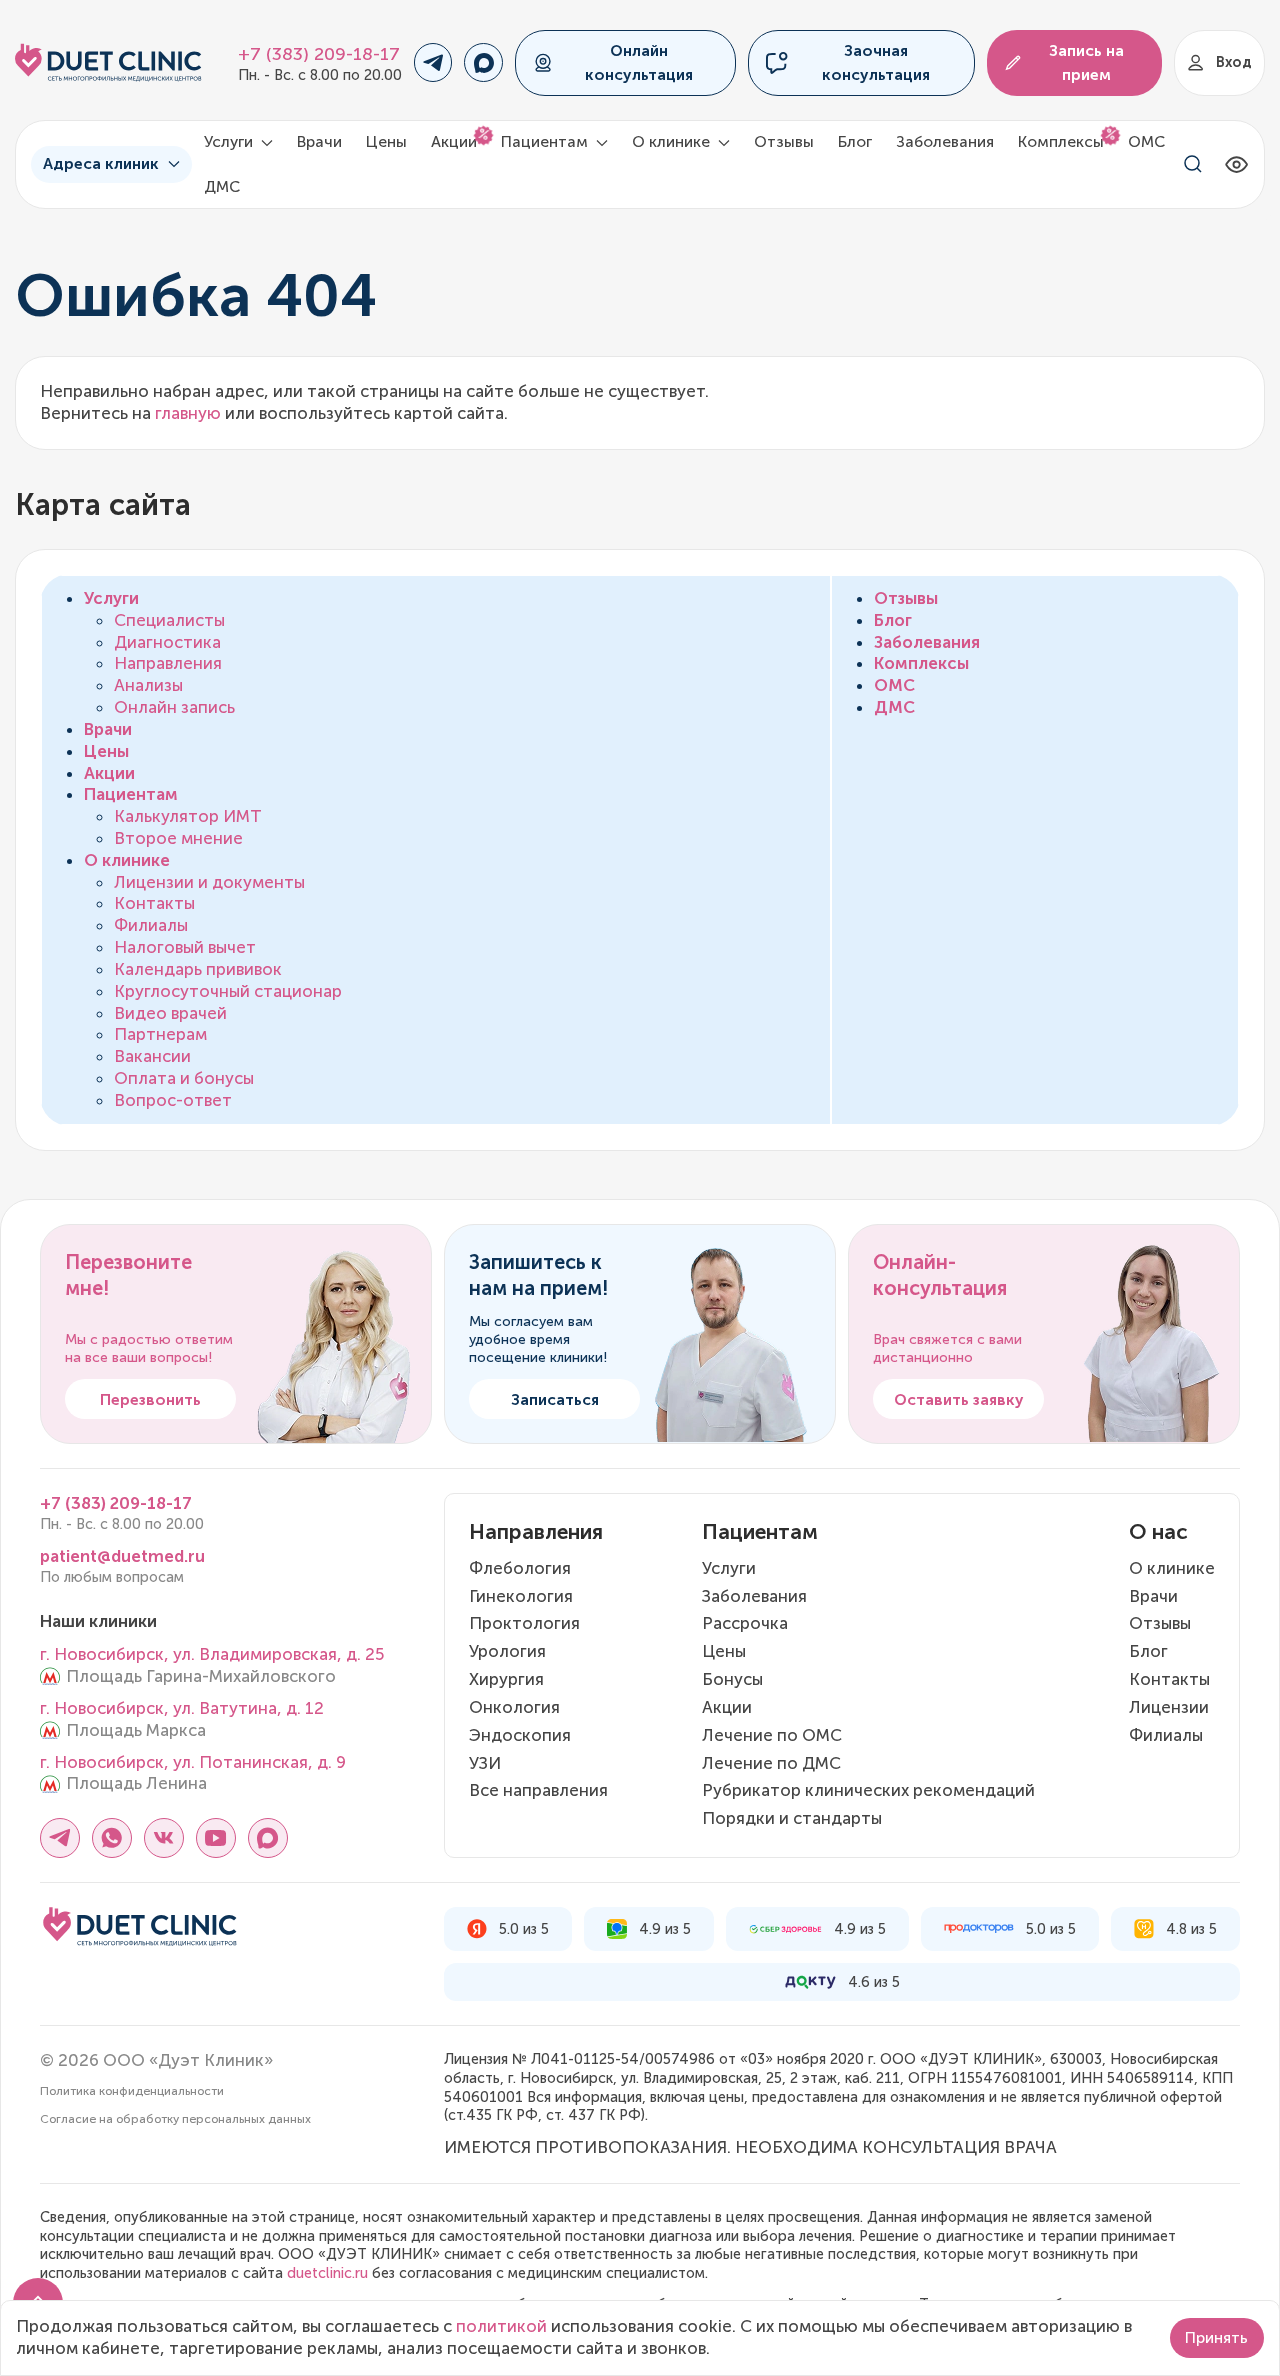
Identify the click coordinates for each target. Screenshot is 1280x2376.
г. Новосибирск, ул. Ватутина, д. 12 (182, 1708)
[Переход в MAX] (483, 62)
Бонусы (732, 1679)
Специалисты (169, 620)
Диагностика (167, 642)
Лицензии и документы (209, 882)
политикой (501, 2326)
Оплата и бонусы (184, 1078)
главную (188, 413)
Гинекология (521, 1596)
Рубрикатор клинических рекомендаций (868, 1790)
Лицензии (1169, 1707)
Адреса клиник (101, 163)
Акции (454, 141)
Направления (168, 663)
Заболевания (945, 141)
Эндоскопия (520, 1735)
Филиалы (151, 925)
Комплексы (1061, 141)
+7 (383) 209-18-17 (319, 54)
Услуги (111, 598)
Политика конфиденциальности (132, 2091)
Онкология (514, 1707)
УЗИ (485, 1763)
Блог (855, 141)
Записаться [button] (555, 1399)
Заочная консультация (876, 62)
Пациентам (131, 794)
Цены (386, 141)
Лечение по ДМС (771, 1763)
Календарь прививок (198, 969)
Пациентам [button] (546, 141)
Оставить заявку (959, 1399)
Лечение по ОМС (772, 1735)
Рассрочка (745, 1623)
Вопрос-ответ (173, 1100)
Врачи (319, 141)
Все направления (538, 1790)
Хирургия (506, 1679)
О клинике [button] (673, 141)
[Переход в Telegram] (433, 62)
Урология (507, 1651)
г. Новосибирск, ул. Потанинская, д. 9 (193, 1762)
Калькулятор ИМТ (188, 816)
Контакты (154, 903)
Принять (1216, 2337)
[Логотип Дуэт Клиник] (108, 63)
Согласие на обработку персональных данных (175, 2119)
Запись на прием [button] (1086, 62)
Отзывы (784, 141)
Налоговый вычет (185, 947)
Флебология (520, 1568)
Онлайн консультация (639, 62)
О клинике (127, 860)
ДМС (222, 186)
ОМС (1146, 141)
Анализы (148, 685)
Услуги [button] (230, 141)
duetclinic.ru (327, 2273)
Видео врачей (170, 1013)
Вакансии (152, 1056)
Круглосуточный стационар (228, 991)
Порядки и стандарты (792, 1818)
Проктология (524, 1623)
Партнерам (160, 1034)
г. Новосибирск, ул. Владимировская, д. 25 (212, 1654)
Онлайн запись (174, 707)
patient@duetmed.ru (122, 1556)
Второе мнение (178, 838)
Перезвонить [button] (150, 1399)
